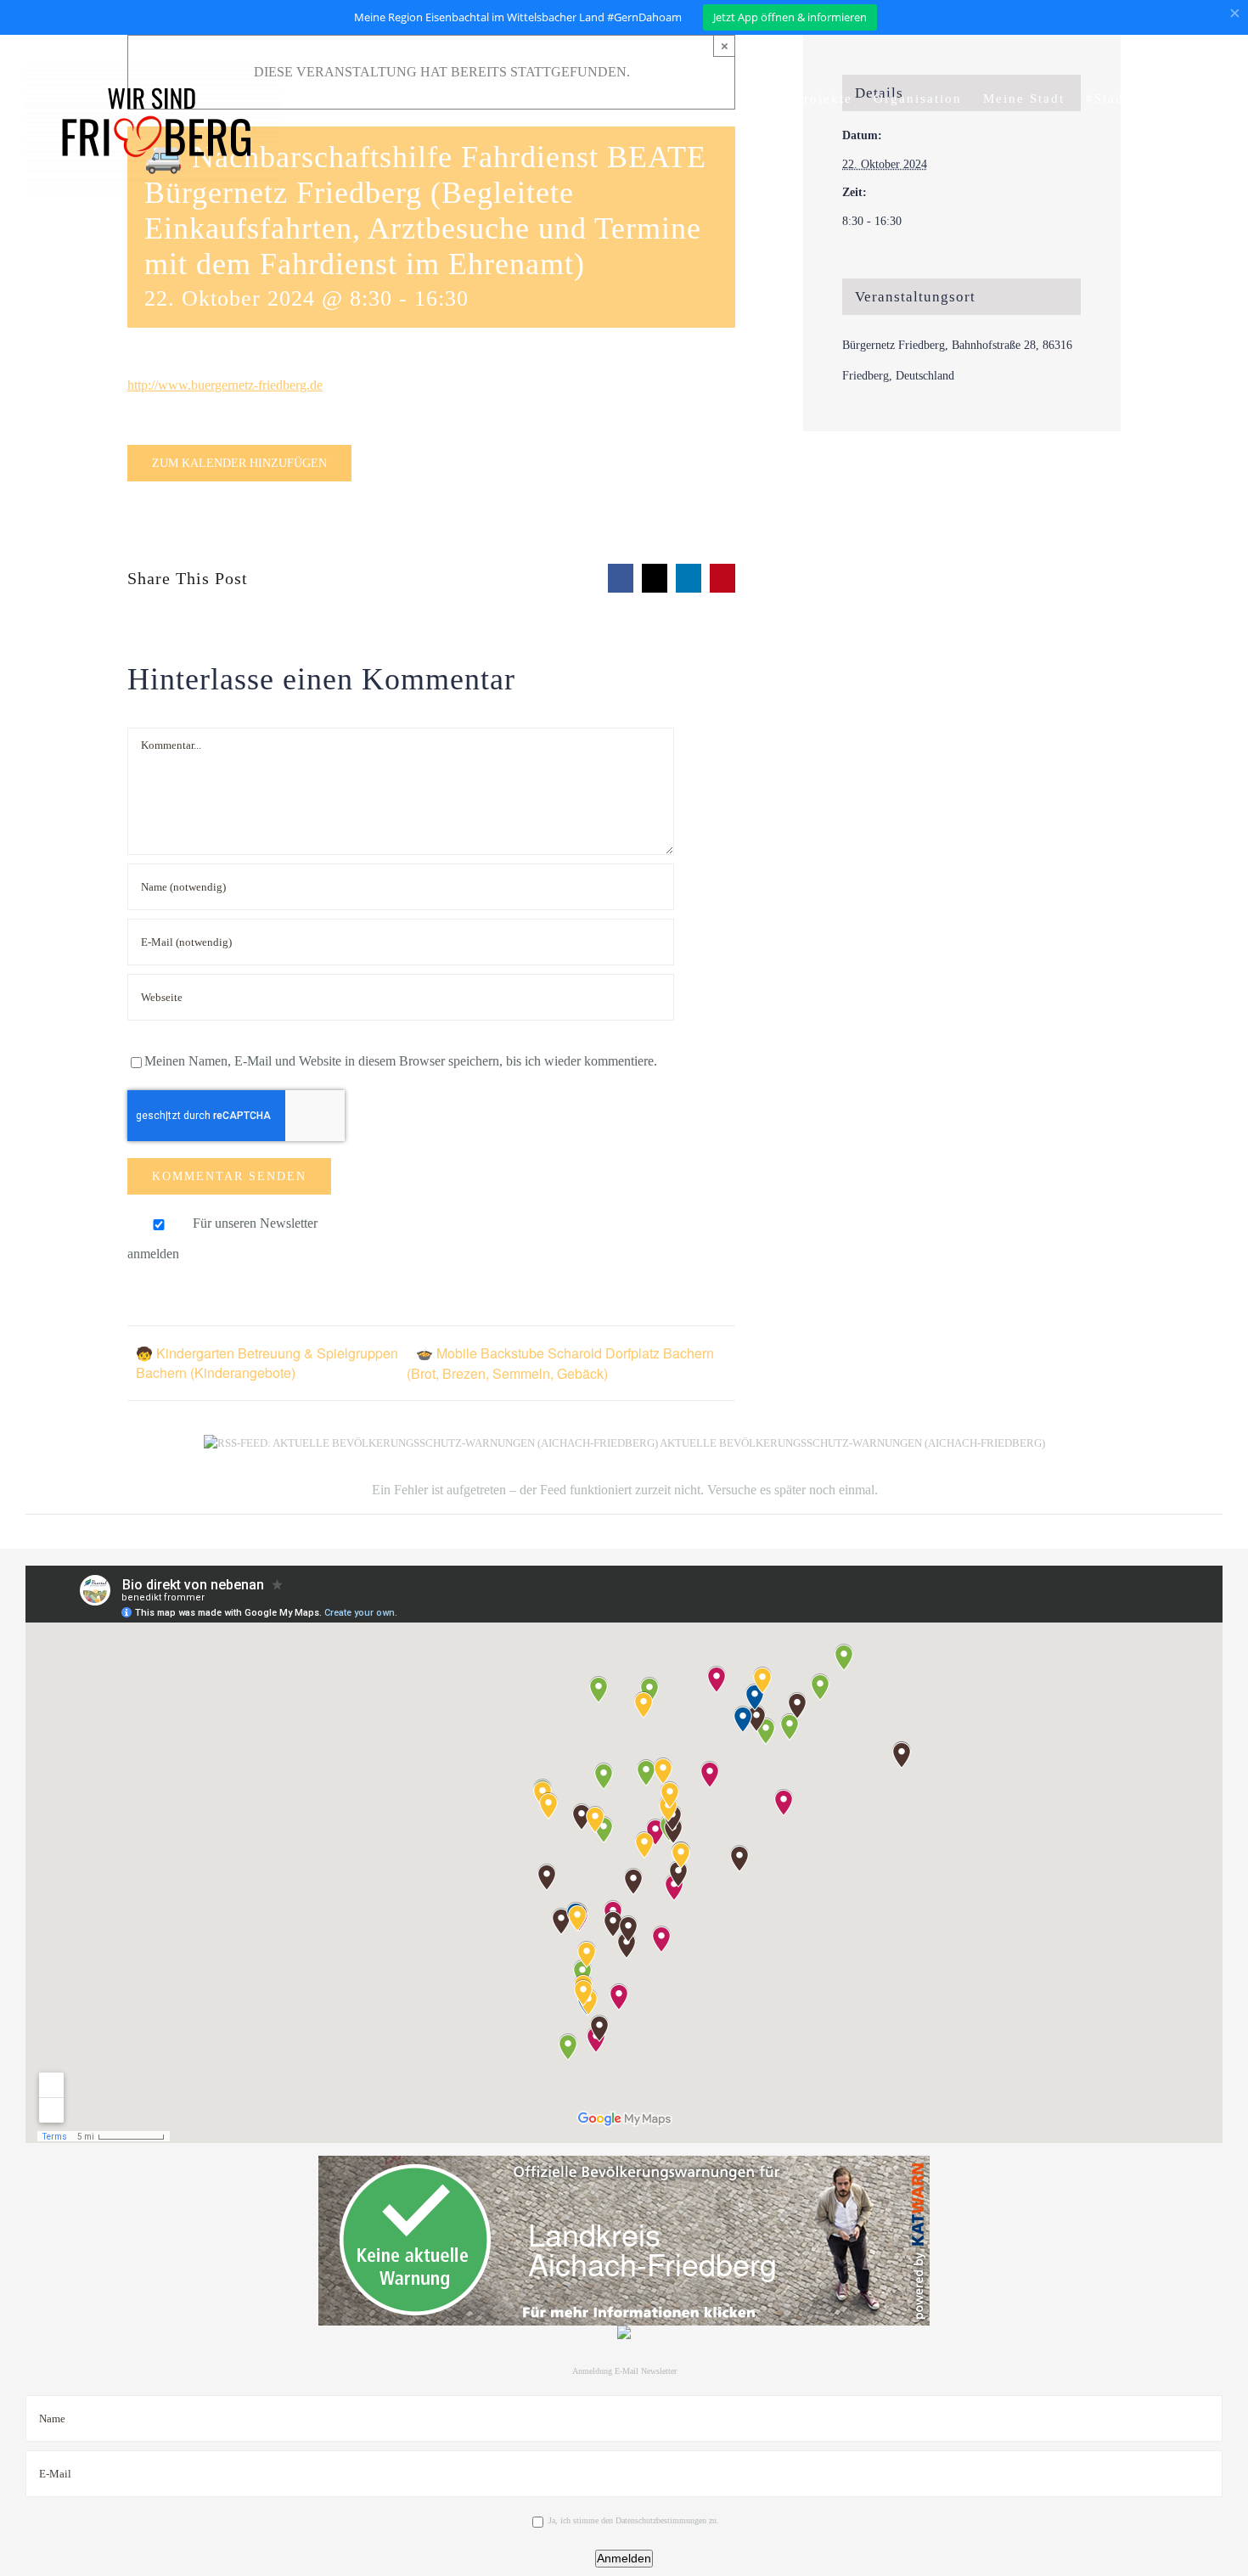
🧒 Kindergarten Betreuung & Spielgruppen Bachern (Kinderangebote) (267, 1363)
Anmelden (624, 2558)
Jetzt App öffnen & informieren (790, 17)
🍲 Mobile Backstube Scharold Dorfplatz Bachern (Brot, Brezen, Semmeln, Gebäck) (560, 1363)
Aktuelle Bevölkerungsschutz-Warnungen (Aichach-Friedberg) (852, 1443)
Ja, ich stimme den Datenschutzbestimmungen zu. (634, 2520)
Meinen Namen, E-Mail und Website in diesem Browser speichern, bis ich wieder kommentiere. (401, 1061)
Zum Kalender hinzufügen (239, 463)
